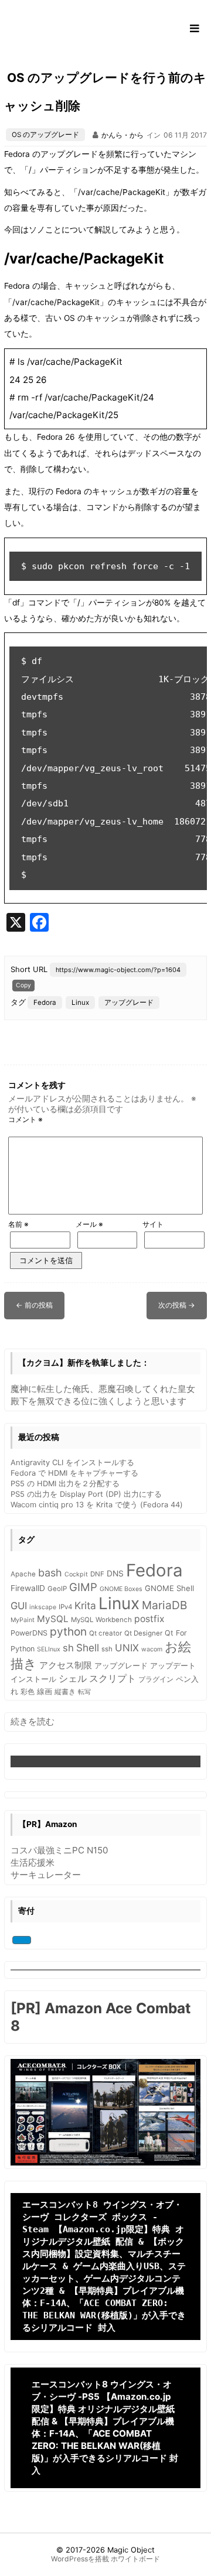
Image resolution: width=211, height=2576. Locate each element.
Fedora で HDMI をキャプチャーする (74, 1473)
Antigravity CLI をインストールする (72, 1462)
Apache (23, 1574)
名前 (18, 1224)
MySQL (53, 1619)
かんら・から (122, 135)
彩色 (28, 1692)
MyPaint (23, 1620)
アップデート (173, 1666)
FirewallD (28, 1588)
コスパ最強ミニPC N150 (59, 1850)
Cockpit (76, 1574)
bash (50, 1573)
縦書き (65, 1692)
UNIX (127, 1648)
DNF (97, 1574)
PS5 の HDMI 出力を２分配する (65, 1483)
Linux (80, 1003)
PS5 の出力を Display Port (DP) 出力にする (86, 1494)
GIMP (83, 1587)
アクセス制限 (66, 1665)
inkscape (43, 1607)
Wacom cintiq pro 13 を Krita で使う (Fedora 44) (97, 1504)
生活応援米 (33, 1862)
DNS (115, 1573)
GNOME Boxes (121, 1589)
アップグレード (129, 1003)
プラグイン (156, 1679)
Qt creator (105, 1633)
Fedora (45, 1003)
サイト (153, 1224)
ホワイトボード (135, 2559)
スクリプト (113, 1678)
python (68, 1631)
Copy (23, 985)
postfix (149, 1619)
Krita (85, 1605)
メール (89, 1224)
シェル (73, 1679)
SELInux (49, 1649)
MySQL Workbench (101, 1620)
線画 (45, 1691)
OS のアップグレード (45, 135)
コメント (25, 1119)
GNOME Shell (169, 1588)
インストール (33, 1679)
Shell (88, 1648)
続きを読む (33, 1722)
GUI (19, 1606)
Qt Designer (143, 1633)
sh (68, 1648)
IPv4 (65, 1607)
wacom (152, 1649)
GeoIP (57, 1589)
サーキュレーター (46, 1875)
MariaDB (164, 1605)
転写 (84, 1692)
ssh (107, 1649)
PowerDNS (29, 1633)
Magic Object (131, 2550)
